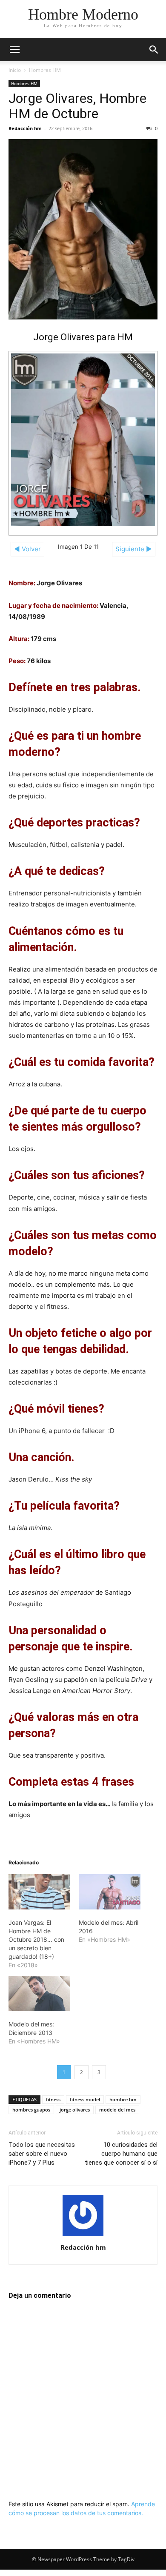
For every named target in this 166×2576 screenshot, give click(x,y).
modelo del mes (117, 2110)
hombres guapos (31, 2110)
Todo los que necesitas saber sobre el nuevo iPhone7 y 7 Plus (42, 2154)
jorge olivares (75, 2110)
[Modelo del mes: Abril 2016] (110, 1892)
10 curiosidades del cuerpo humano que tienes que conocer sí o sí (121, 2154)
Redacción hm (25, 128)
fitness (53, 2099)
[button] (14, 50)
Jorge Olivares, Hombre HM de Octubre (77, 106)
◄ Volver (27, 549)
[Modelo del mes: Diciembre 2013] (39, 1993)
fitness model (85, 2099)
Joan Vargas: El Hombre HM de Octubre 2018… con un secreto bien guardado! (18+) (36, 1939)
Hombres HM (45, 70)
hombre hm (123, 2099)
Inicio (15, 70)
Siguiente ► (134, 549)
